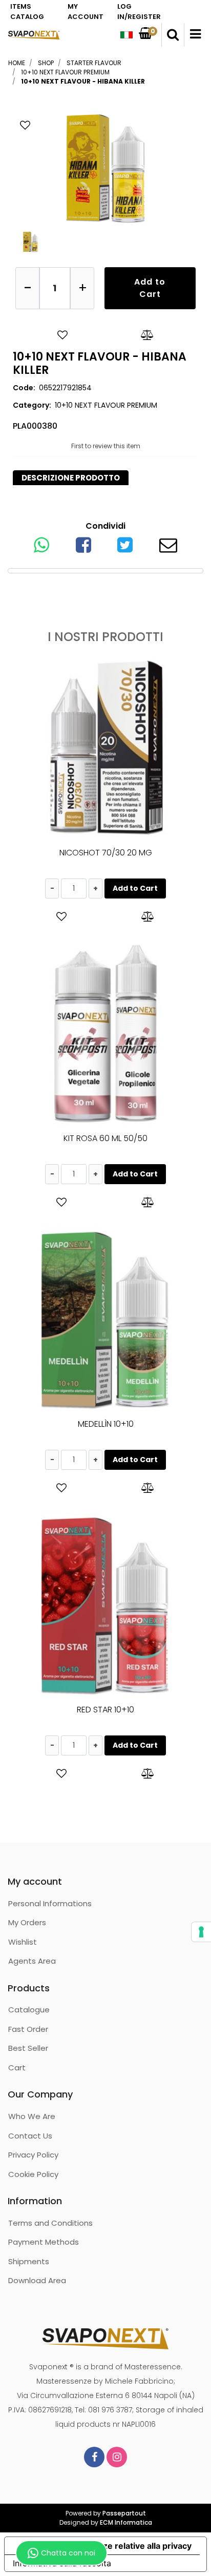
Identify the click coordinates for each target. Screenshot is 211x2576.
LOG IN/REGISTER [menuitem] (139, 12)
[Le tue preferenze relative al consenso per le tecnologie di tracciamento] (201, 1932)
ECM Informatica (126, 2522)
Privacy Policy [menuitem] (33, 2155)
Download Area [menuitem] (37, 2280)
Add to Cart (150, 288)
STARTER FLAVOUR (94, 63)
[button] (105, 167)
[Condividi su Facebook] (83, 548)
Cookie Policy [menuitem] (33, 2174)
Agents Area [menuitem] (32, 1961)
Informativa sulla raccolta (62, 2563)
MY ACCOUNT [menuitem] (86, 12)
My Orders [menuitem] (27, 1922)
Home (17, 63)
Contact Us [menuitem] (30, 2136)
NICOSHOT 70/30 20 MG (106, 853)
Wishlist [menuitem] (23, 1942)
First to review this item (106, 446)
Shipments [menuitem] (29, 2261)
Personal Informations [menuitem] (50, 1903)
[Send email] (168, 548)
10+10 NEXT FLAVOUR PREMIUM (65, 72)
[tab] (71, 478)
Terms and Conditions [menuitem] (50, 2223)
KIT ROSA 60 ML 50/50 (105, 1138)
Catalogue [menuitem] (29, 2010)
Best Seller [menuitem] (28, 2048)
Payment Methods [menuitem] (44, 2242)
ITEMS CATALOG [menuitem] (27, 12)
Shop (46, 63)
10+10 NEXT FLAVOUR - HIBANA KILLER (83, 81)
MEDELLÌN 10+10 (106, 1424)
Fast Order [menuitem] (28, 2029)
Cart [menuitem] (17, 2068)
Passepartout (124, 2513)
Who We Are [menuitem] (32, 2116)
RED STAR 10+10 (105, 1710)
